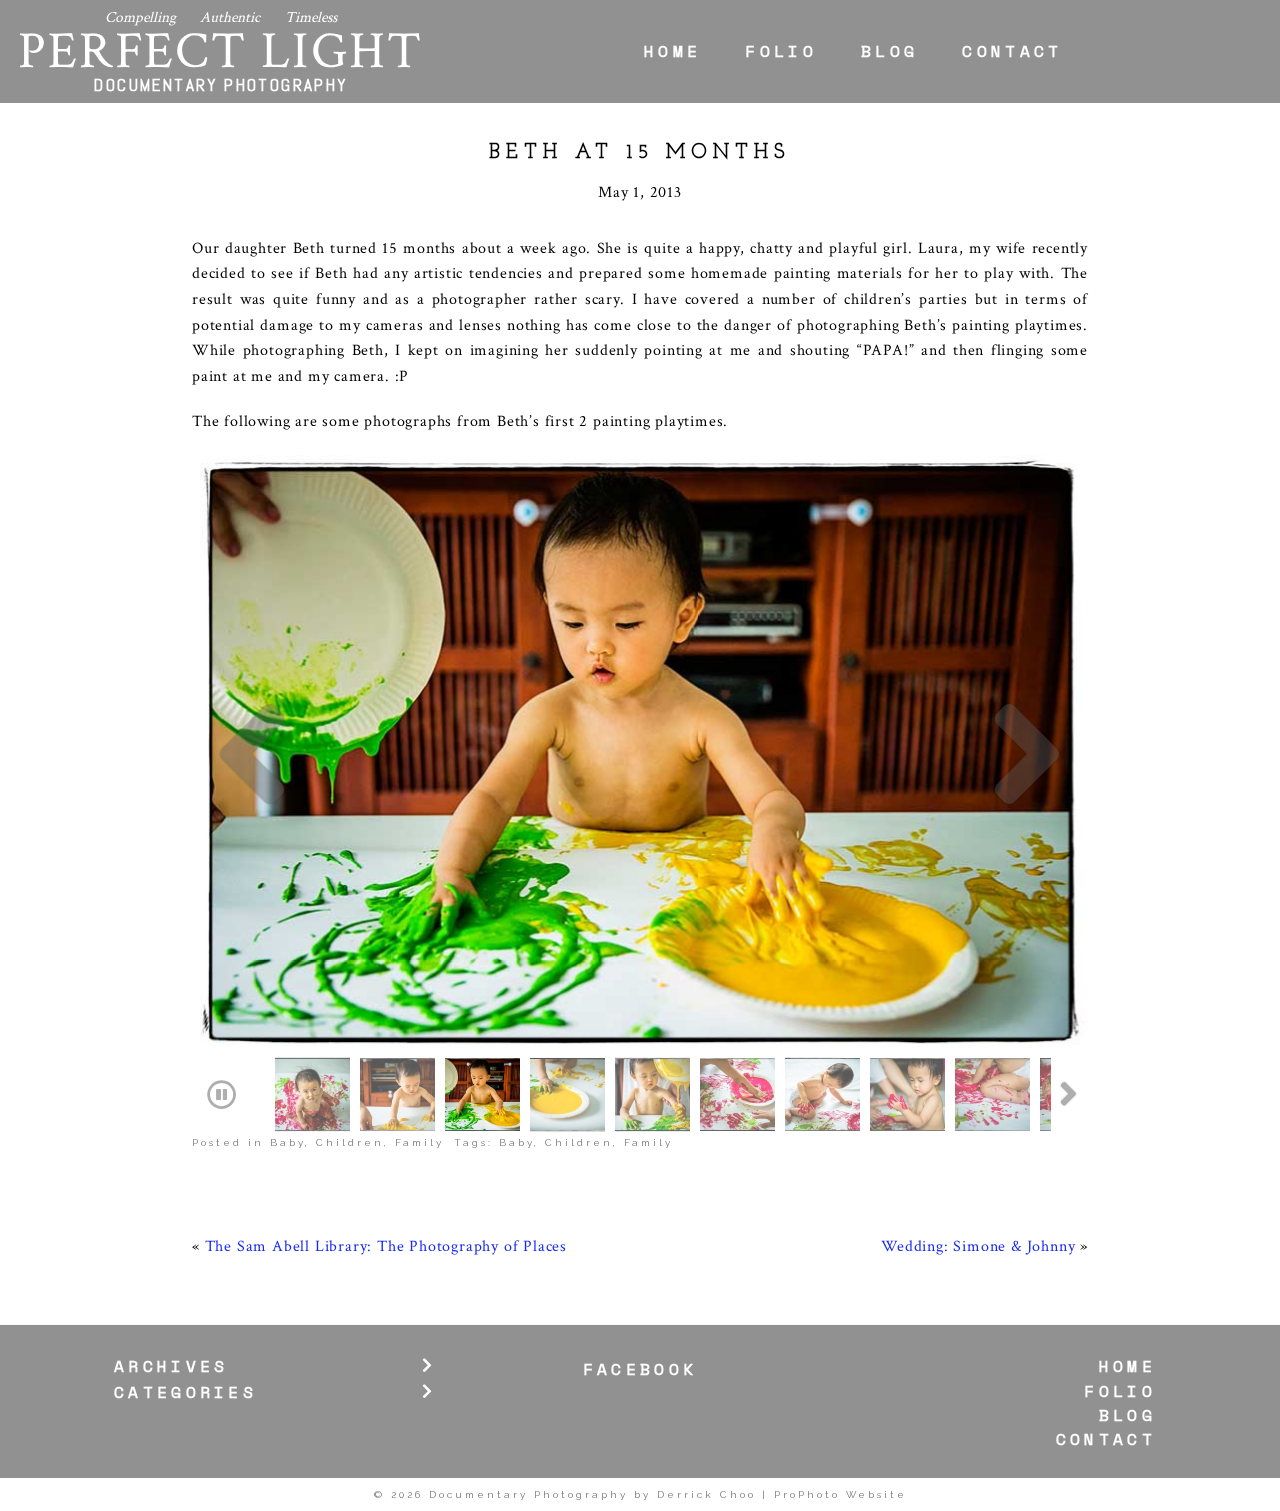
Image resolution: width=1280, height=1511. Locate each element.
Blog (889, 51)
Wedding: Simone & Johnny (978, 1246)
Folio (781, 51)
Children (350, 1142)
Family (419, 1142)
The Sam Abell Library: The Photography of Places (386, 1246)
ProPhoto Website (840, 1494)
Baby (287, 1142)
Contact (1012, 51)
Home (672, 51)
